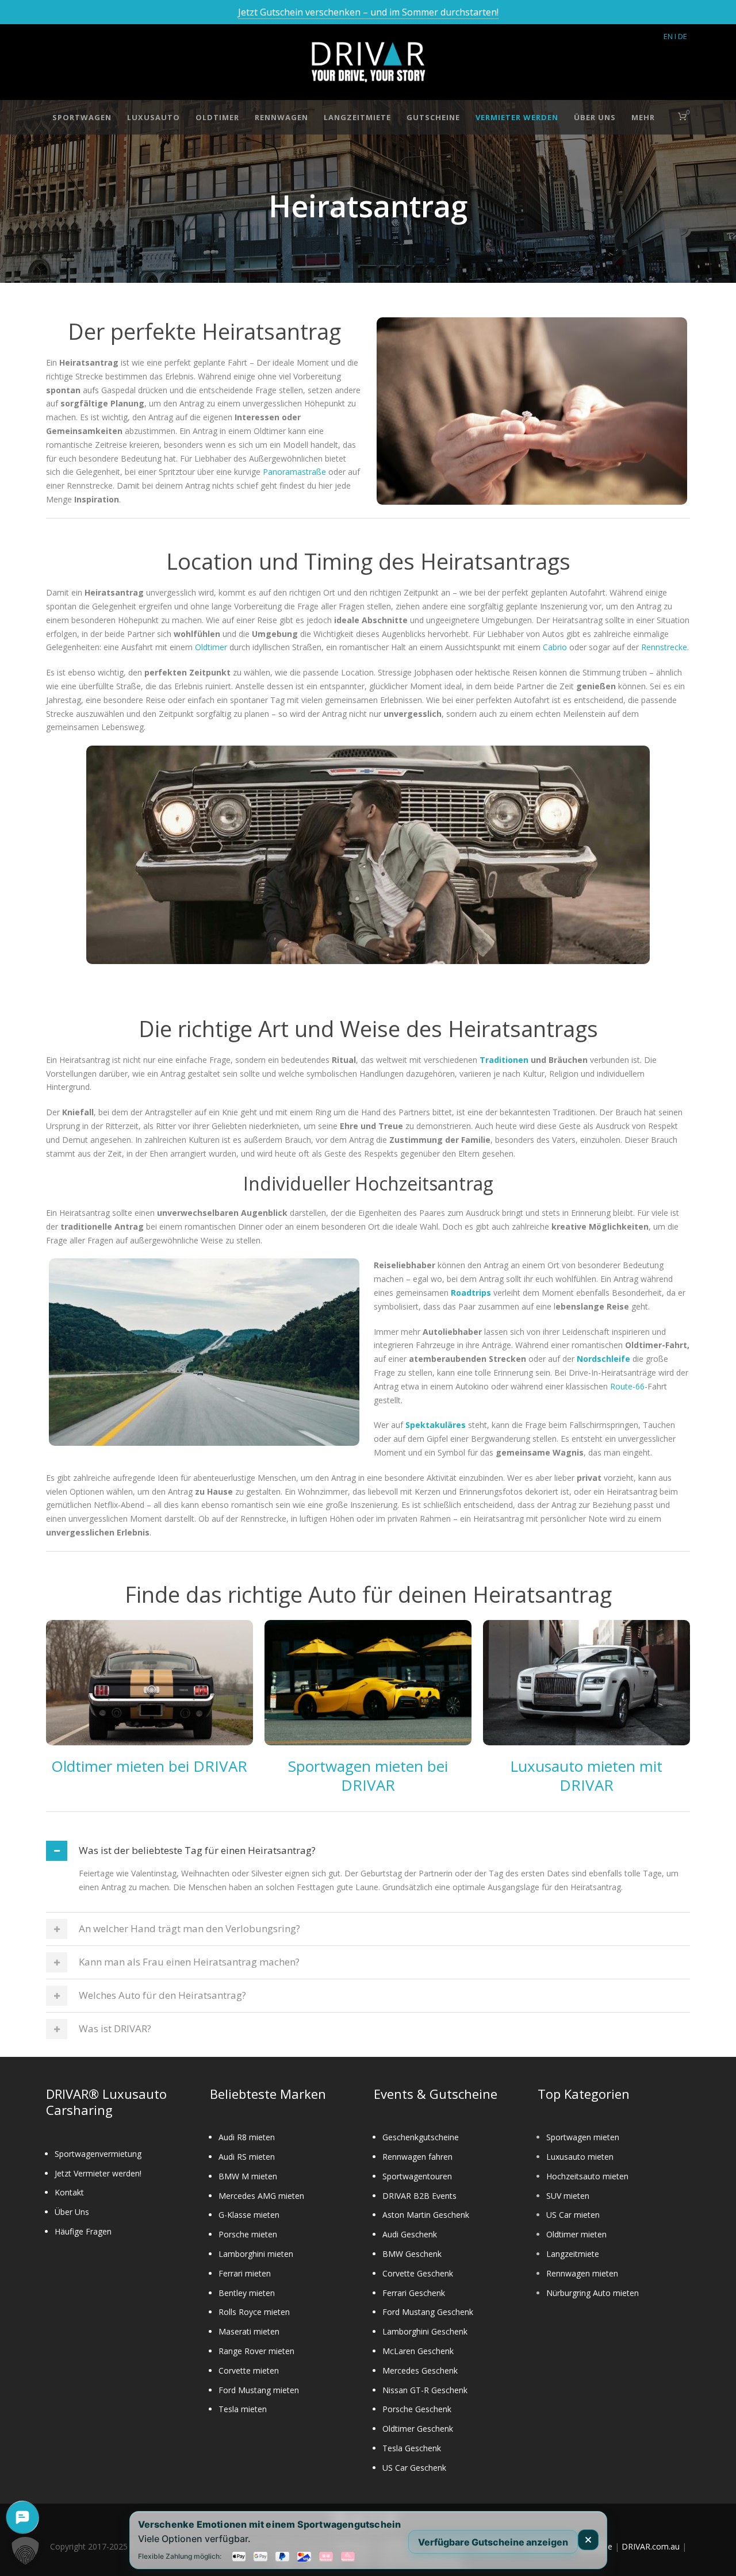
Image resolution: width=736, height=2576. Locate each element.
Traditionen (504, 1060)
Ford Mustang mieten (259, 2390)
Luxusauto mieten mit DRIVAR (586, 1776)
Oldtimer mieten (576, 2234)
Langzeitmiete (357, 117)
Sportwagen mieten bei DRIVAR (368, 1776)
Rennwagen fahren (417, 2157)
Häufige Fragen (83, 2231)
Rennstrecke (664, 647)
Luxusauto (154, 117)
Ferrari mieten (245, 2273)
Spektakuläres (436, 1425)
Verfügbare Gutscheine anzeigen (493, 2542)
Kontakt (69, 2192)
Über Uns (595, 117)
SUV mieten (568, 2196)
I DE (681, 36)
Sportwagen (82, 117)
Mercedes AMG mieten (261, 2196)
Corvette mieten (249, 2370)
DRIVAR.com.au (651, 2546)
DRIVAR (220, 1766)
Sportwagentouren (417, 2176)
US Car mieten (573, 2215)
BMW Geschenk (412, 2254)
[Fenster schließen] (588, 2540)
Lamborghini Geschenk (425, 2331)
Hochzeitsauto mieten (587, 2176)
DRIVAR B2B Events (419, 2196)
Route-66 (627, 1386)
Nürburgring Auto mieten (593, 2293)
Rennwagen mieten (582, 2273)
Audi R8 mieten (247, 2137)
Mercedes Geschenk (420, 2370)
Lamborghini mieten (256, 2254)
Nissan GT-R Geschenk (425, 2390)
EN (668, 36)
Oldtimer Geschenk (418, 2429)
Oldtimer (217, 117)
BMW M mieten (248, 2176)
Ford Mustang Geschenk (428, 2312)
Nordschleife (603, 1359)
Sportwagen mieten (583, 2137)
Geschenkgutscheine (421, 2137)
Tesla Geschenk (412, 2448)
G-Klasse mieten (249, 2215)
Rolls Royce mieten (254, 2312)
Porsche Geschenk (417, 2409)
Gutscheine (433, 117)
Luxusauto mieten (580, 2157)
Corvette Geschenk (418, 2273)
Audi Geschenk (410, 2234)
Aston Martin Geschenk (426, 2215)
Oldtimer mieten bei (122, 1766)
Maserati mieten (249, 2331)
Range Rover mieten (256, 2351)
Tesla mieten (243, 2409)
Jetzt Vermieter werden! (98, 2173)
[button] (25, 2551)
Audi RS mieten (247, 2157)
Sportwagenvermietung (98, 2154)
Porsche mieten (248, 2234)
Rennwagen (281, 117)
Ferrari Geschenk (414, 2293)
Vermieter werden (517, 117)
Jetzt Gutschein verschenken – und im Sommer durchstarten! (368, 12)
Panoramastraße (294, 472)
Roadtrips (472, 1293)
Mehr (643, 117)
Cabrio (555, 647)
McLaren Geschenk (418, 2351)
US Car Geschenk (414, 2468)
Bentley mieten (247, 2293)
